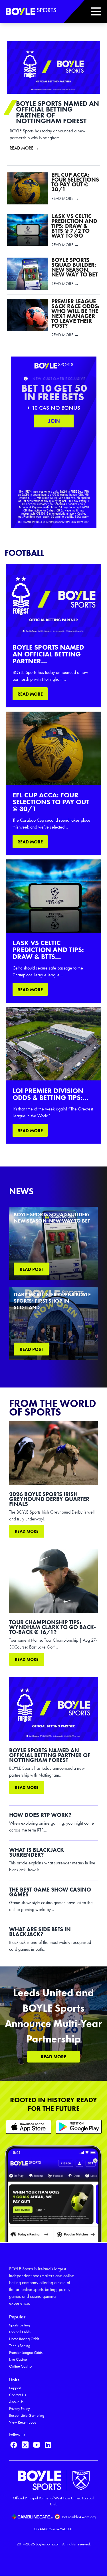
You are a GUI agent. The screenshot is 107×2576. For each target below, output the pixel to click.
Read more (27, 1531)
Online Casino (20, 2366)
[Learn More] (29, 2127)
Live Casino (18, 2359)
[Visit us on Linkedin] (48, 2445)
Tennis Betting (20, 2346)
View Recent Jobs (23, 2422)
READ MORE (30, 694)
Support (15, 2388)
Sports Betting (20, 2325)
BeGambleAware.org (79, 2517)
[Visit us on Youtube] (37, 2445)
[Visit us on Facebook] (14, 2445)
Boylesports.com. (49, 2544)
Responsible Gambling (27, 2415)
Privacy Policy (19, 2409)
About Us (16, 2402)
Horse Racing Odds (24, 2339)
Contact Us (18, 2395)
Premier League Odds (26, 2353)
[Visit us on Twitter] (25, 2445)
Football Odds (20, 2332)
